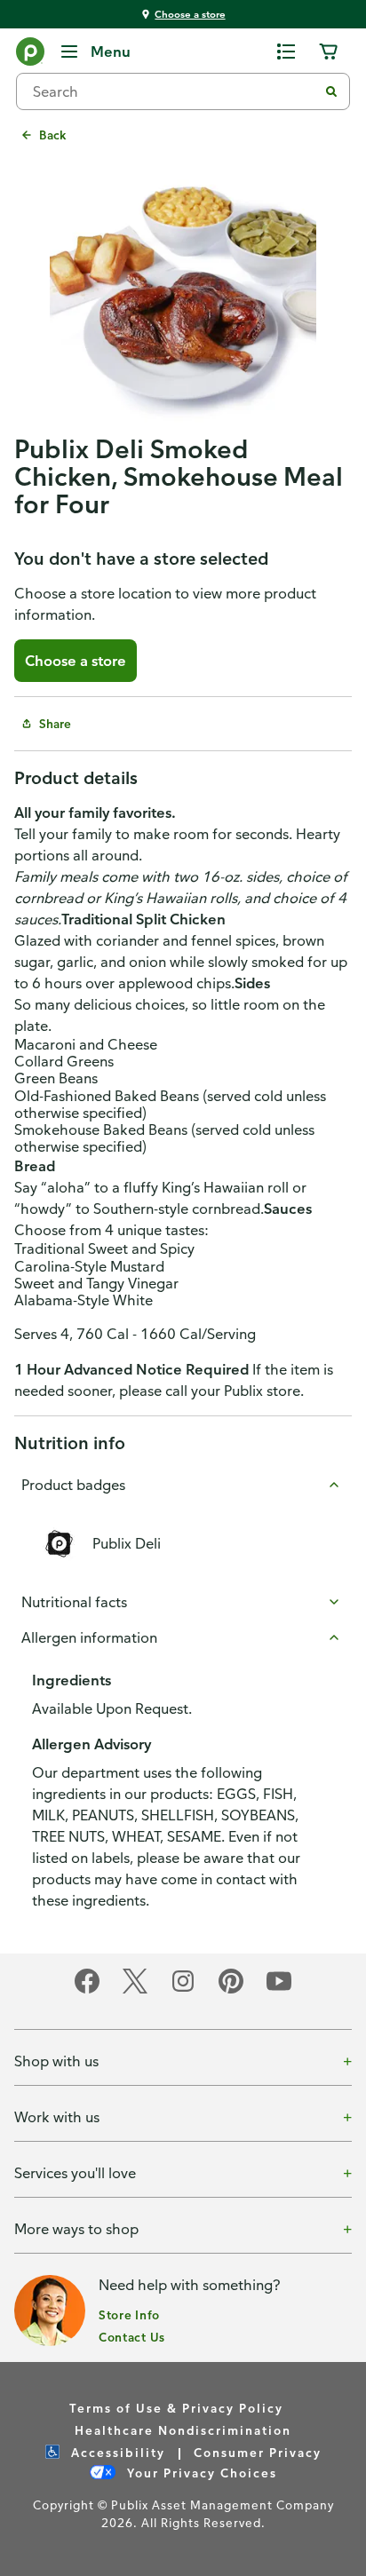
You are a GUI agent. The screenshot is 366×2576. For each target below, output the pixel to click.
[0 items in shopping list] (286, 52)
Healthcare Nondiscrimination (183, 2430)
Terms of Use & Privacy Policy (176, 2408)
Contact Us (132, 2337)
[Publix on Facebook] (87, 1990)
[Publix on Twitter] (135, 1990)
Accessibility (116, 2452)
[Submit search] (331, 91)
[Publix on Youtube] (279, 1990)
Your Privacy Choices (200, 2473)
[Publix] (30, 55)
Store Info (129, 2314)
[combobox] (174, 91)
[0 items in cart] (329, 52)
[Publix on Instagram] (183, 1990)
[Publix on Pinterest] (231, 1990)
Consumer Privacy (258, 2452)
